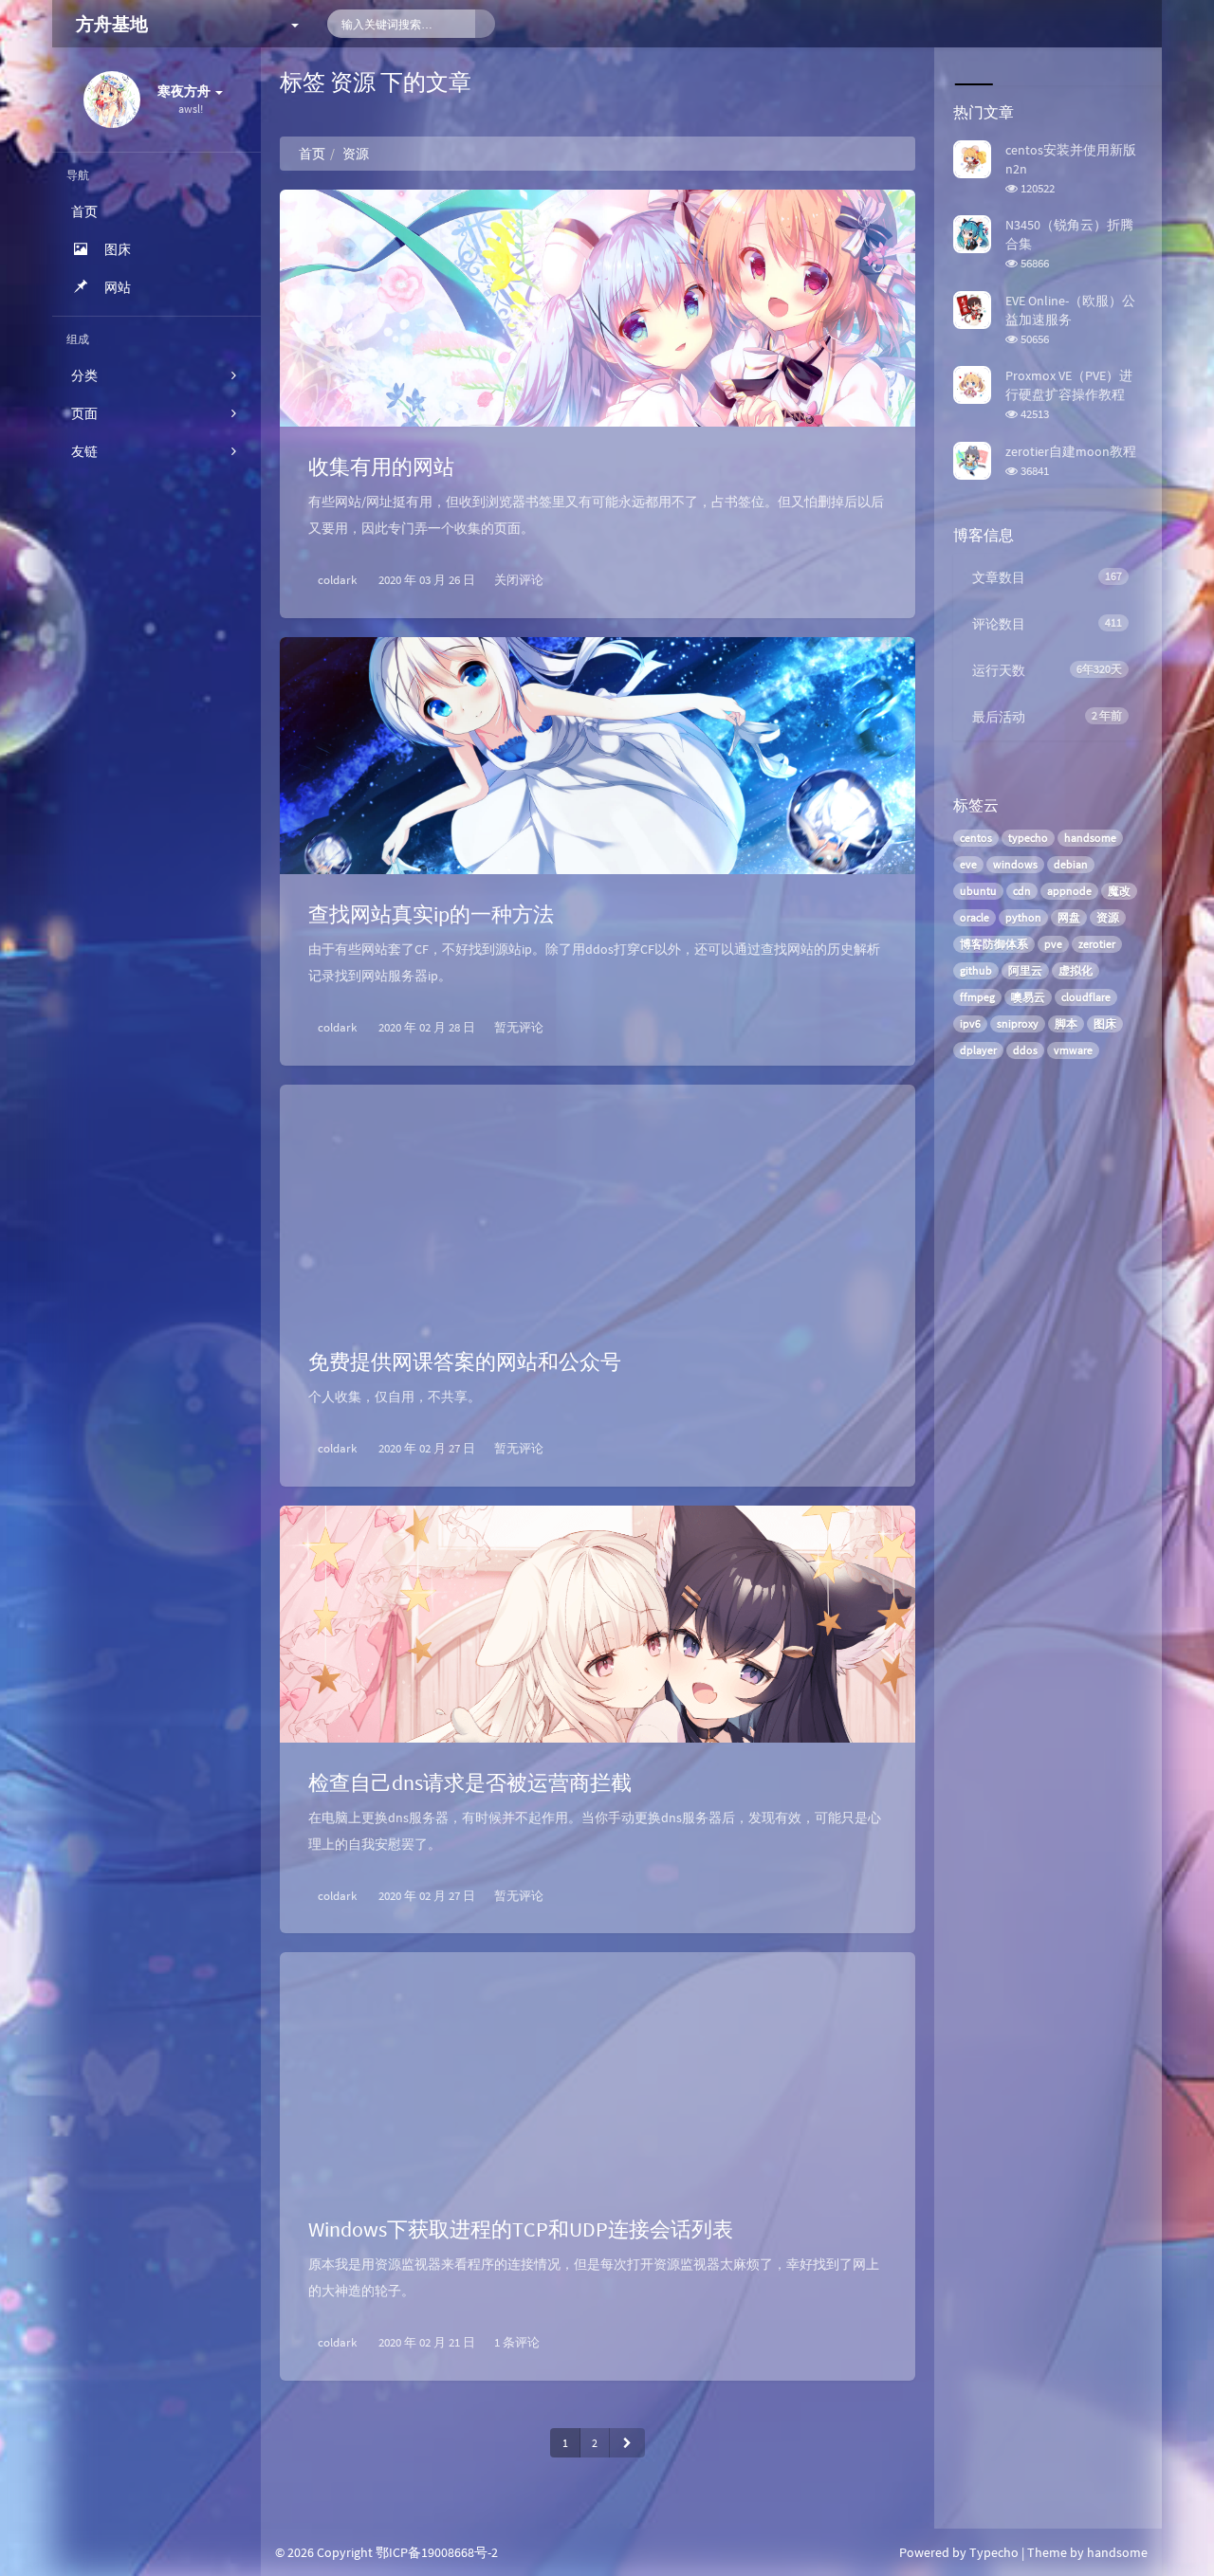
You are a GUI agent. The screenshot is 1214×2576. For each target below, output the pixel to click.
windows (1015, 864)
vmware (1073, 1050)
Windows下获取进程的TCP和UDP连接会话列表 (521, 2229)
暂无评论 (519, 1027)
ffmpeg (977, 997)
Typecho (994, 2552)
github (976, 970)
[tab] (972, 66)
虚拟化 (1076, 970)
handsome (1090, 838)
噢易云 (1028, 997)
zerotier (1097, 944)
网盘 (1069, 917)
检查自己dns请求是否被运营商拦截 (470, 1782)
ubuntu (978, 891)
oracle (975, 917)
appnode (1069, 891)
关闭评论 (519, 580)
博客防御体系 (994, 944)
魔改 (1119, 891)
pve (1053, 944)
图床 (1105, 1023)
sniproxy (1018, 1023)
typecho (1028, 838)
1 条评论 (517, 2342)
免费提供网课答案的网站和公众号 (465, 1361)
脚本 (1066, 1023)
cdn (1022, 891)
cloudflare (1086, 997)
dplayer (978, 1050)
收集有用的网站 (381, 466)
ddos (1025, 1050)
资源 (1108, 917)
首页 (312, 154)
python (1023, 917)
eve (968, 864)
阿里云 (1025, 970)
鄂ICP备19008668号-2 (437, 2552)
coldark (337, 580)
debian (1071, 864)
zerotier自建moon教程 (1071, 451)
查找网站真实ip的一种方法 (431, 914)
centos (976, 838)
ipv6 (970, 1023)
